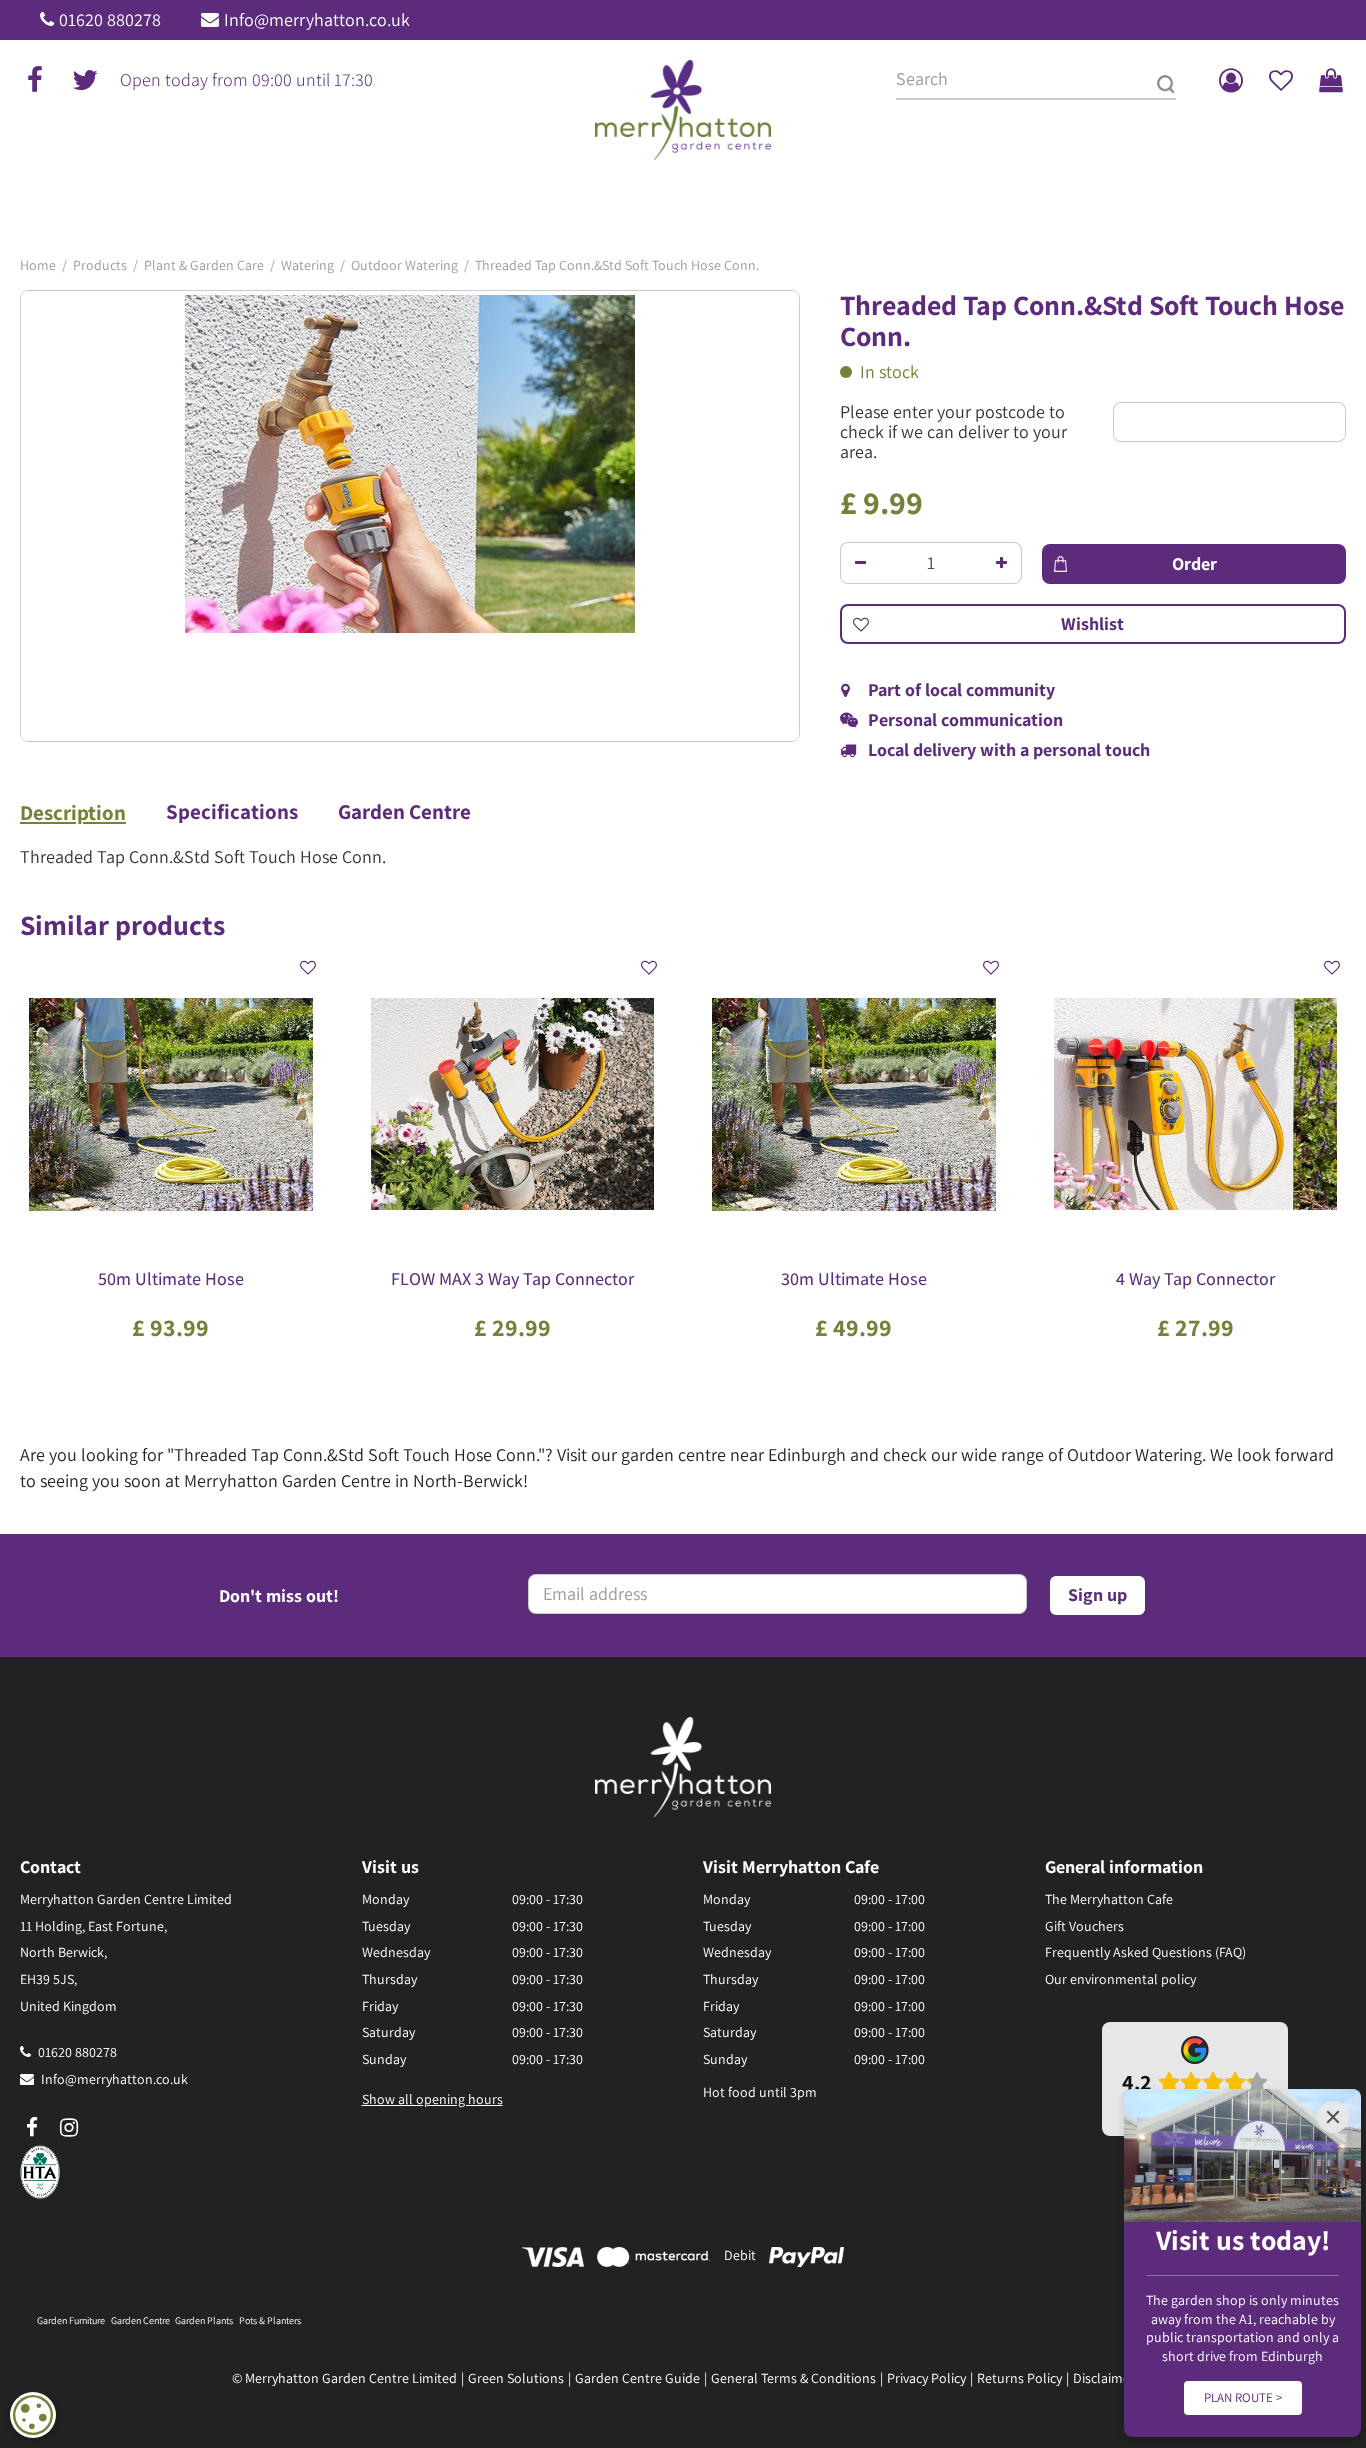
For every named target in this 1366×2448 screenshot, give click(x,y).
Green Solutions (516, 2378)
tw (85, 80)
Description (73, 813)
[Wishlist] (1281, 80)
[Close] (1333, 2117)
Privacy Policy (926, 2378)
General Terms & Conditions (793, 2378)
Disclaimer (1104, 2378)
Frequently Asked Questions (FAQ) (1145, 1952)
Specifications (232, 812)
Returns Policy (1019, 2378)
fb (35, 80)
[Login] (1231, 80)
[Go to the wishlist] (1281, 80)
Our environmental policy (1120, 1979)
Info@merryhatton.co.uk (317, 19)
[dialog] (33, 2415)
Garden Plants (204, 2320)
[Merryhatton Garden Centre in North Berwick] (683, 110)
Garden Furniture (71, 2320)
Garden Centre (404, 812)
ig (69, 2128)
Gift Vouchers (1084, 1926)
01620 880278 (110, 19)
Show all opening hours (432, 2099)
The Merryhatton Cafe (1109, 1899)
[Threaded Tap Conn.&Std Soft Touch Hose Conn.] (410, 516)
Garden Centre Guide (637, 2378)
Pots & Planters (270, 2320)
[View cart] (1331, 80)
